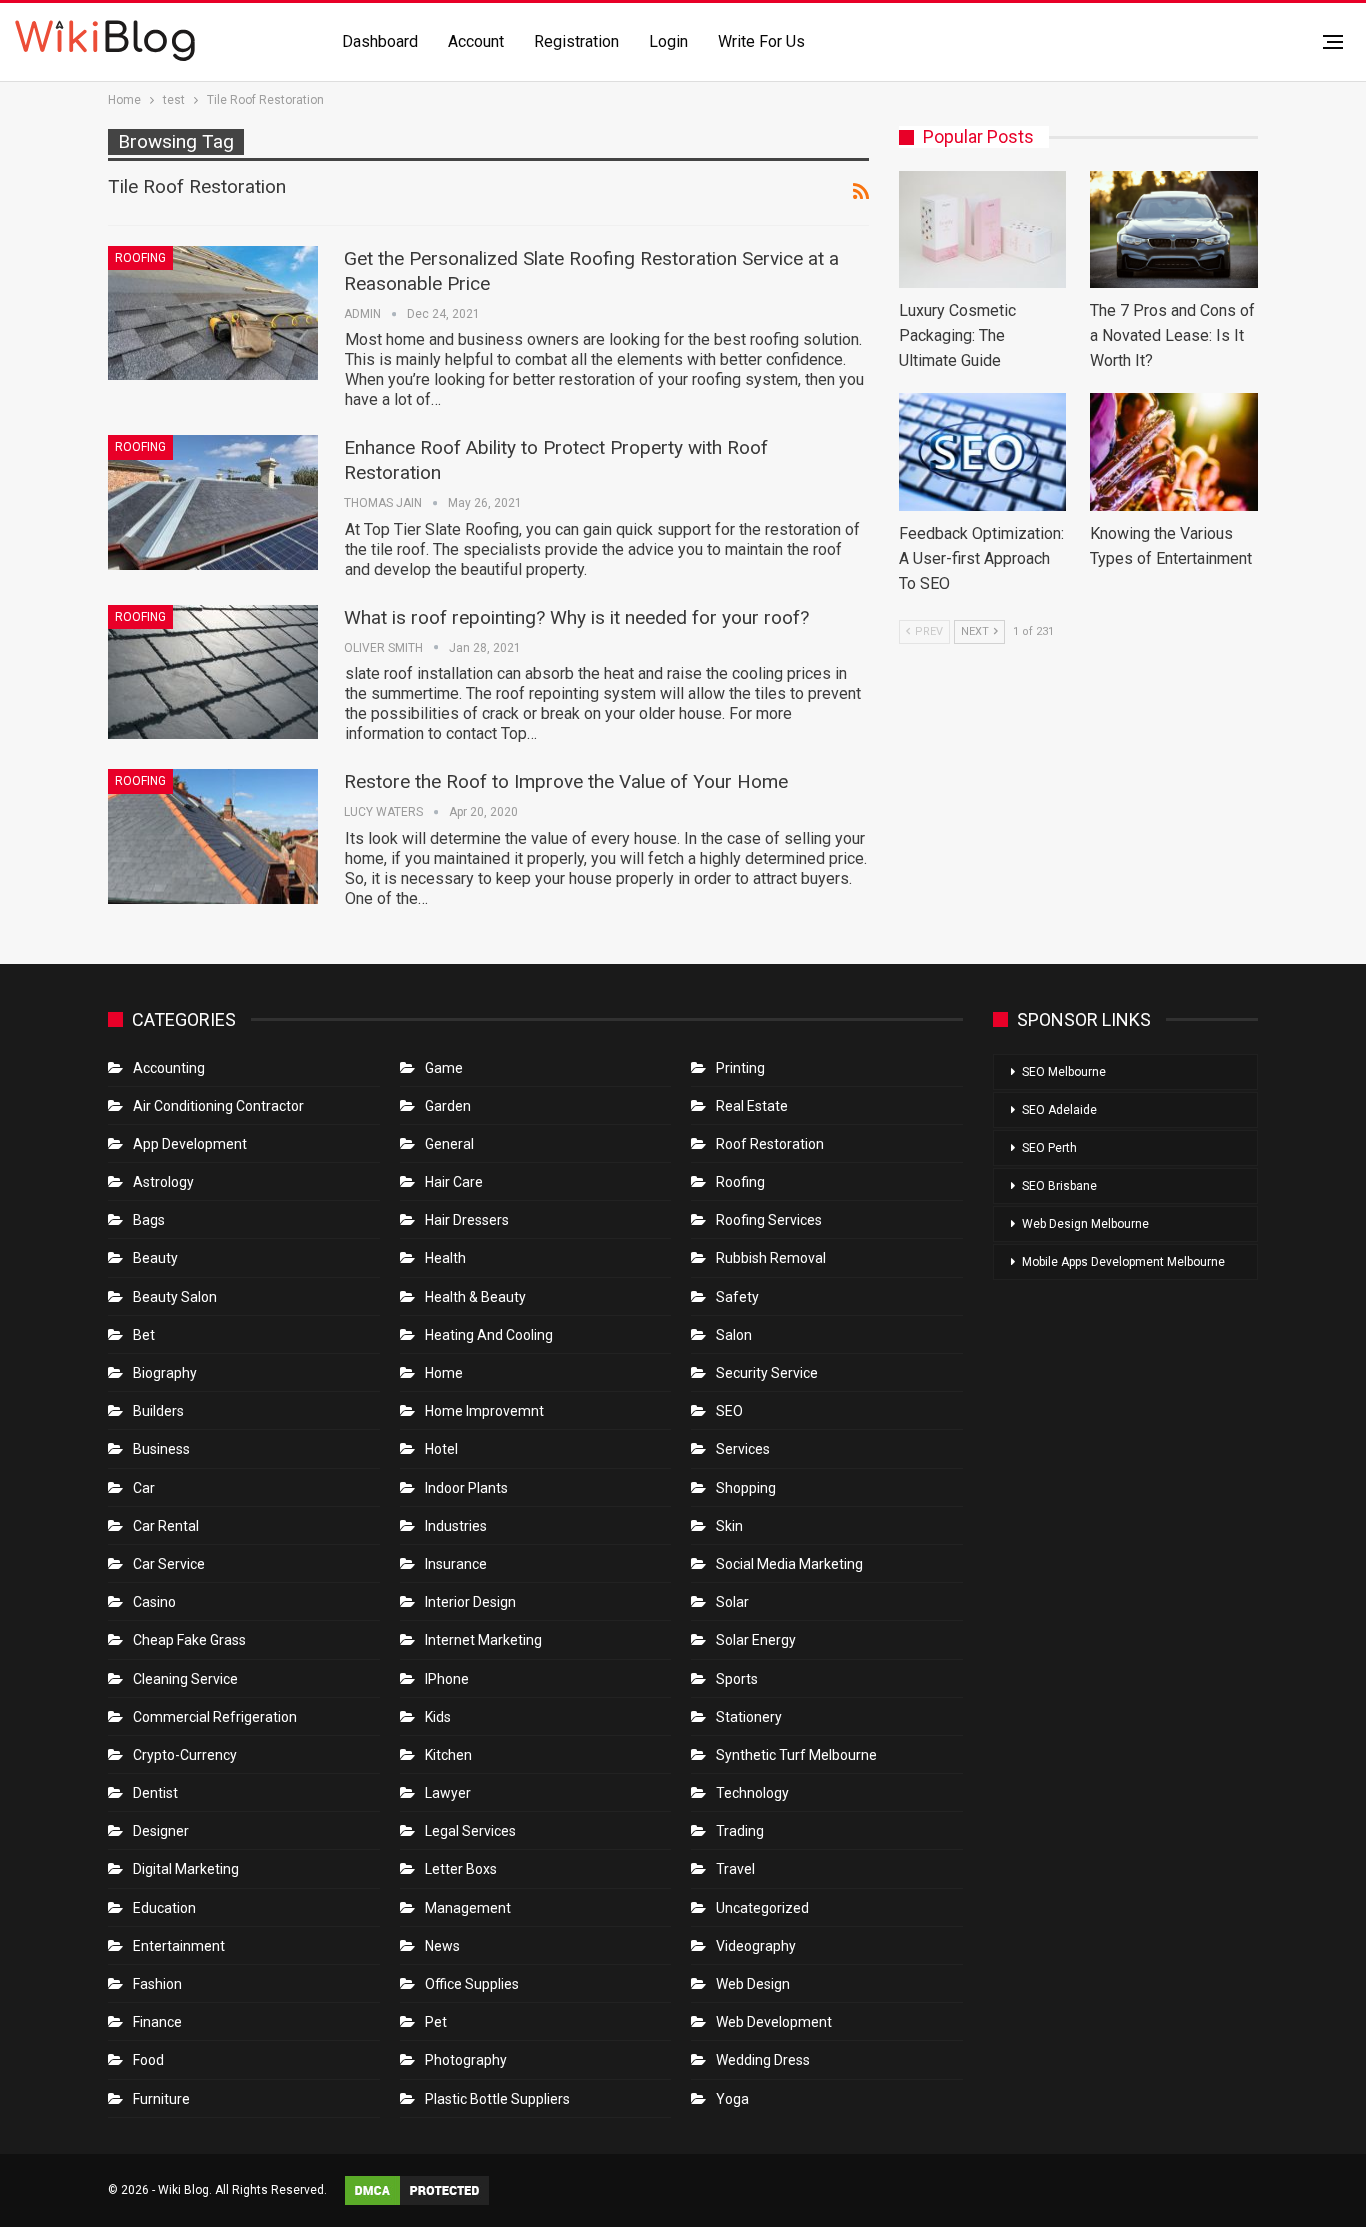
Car (144, 1488)
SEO (729, 1411)
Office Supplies (472, 1984)
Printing (740, 1068)
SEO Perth (1049, 1148)
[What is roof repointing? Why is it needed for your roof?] (213, 672)
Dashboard (380, 41)
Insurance (456, 1564)
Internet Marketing (483, 1640)
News (442, 1946)
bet (144, 1335)
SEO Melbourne (1064, 1072)
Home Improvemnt (484, 1411)
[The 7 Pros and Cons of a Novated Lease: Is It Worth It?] (1174, 229)
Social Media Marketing (789, 1564)
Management (468, 1908)
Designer (161, 1831)
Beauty (155, 1258)
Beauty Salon (175, 1297)
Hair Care (454, 1182)
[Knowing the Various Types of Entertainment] (1174, 451)
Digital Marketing (186, 1869)
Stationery (749, 1717)
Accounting (169, 1068)
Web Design (753, 1984)
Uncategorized (762, 1908)
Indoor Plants (466, 1488)
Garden (448, 1106)
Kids (438, 1717)
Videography (756, 1946)
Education (164, 1908)
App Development (190, 1144)
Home (444, 1373)
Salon (734, 1335)
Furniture (161, 2099)
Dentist (155, 1793)
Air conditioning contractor (218, 1106)
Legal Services (470, 1831)
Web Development (774, 2022)
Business (161, 1449)
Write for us (761, 41)
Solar (732, 1602)
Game (444, 1068)
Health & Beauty (475, 1297)
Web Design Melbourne (1085, 1224)
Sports (737, 1679)
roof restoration (770, 1144)
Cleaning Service (185, 1679)
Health (445, 1258)
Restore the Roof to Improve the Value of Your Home (566, 781)
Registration (576, 41)
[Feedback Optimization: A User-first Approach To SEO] (983, 451)
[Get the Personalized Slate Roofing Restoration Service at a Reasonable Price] (213, 313)
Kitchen (448, 1755)
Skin (729, 1526)
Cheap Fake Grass (189, 1640)
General (449, 1144)
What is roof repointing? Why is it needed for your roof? (576, 617)
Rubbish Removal (771, 1258)
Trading (740, 1831)
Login (668, 41)
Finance (157, 2022)
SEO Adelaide (1059, 1110)
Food (148, 2060)
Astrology (163, 1182)
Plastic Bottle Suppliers (497, 2099)
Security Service (767, 1373)
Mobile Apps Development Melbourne (1123, 1262)
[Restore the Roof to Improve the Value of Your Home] (213, 836)
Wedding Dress (764, 2060)
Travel (735, 1869)
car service (169, 1564)
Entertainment (179, 1946)
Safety (737, 1297)
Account (476, 41)
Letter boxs (461, 1869)
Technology (752, 1793)
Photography (466, 2060)
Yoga (732, 2099)
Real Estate (752, 1106)
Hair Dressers (467, 1220)
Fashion (157, 1984)
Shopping (746, 1488)
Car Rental (166, 1526)
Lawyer (448, 1793)
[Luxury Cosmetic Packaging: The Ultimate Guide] (983, 229)
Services (743, 1449)
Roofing (140, 258)
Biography (165, 1373)
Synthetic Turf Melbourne (796, 1755)
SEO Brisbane (1059, 1186)
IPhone (447, 1679)
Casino (154, 1602)
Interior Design (470, 1602)
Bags (149, 1220)
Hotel (441, 1449)
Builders (158, 1411)
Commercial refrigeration (215, 1717)
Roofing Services (769, 1220)
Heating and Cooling (489, 1335)
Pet (436, 2022)
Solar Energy (756, 1640)
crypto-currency (185, 1755)
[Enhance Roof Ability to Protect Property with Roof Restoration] (213, 502)
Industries (456, 1526)
